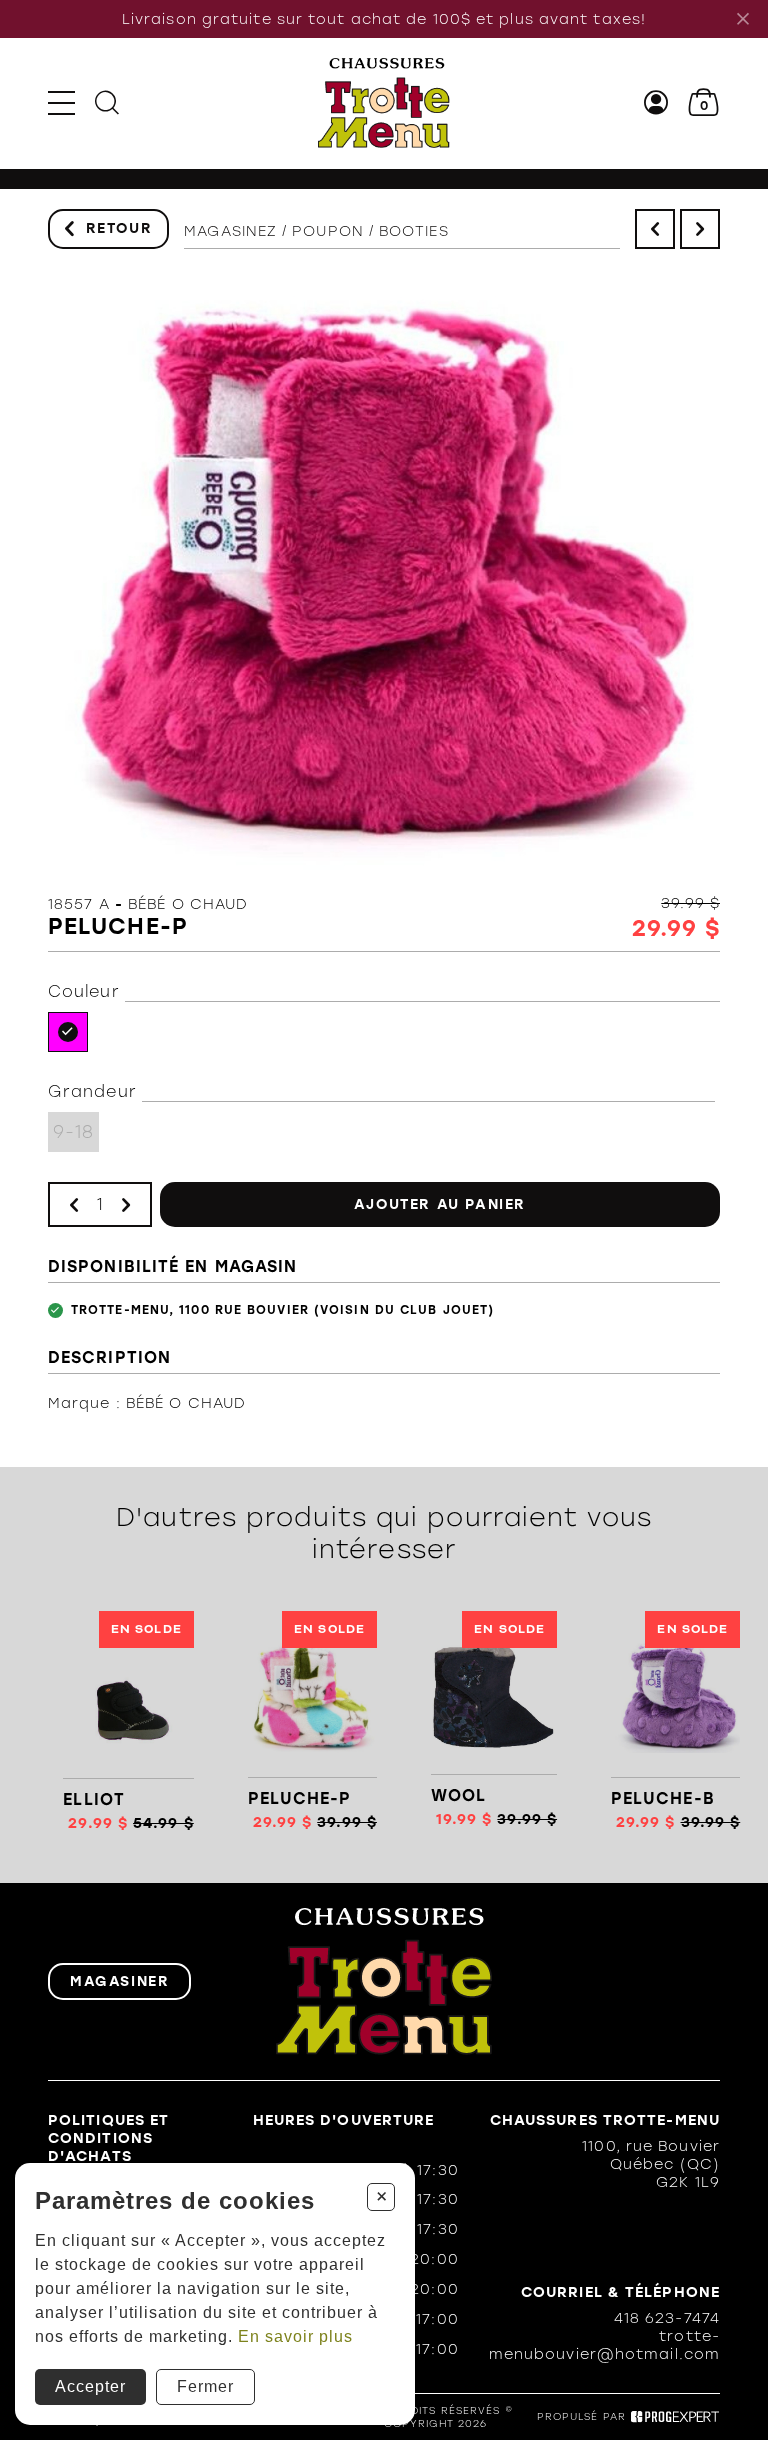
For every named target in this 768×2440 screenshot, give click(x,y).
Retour (119, 228)
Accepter (90, 2386)
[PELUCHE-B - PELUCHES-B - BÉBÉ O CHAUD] (675, 1721)
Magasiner (119, 1981)
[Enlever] (74, 1204)
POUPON (328, 231)
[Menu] (61, 102)
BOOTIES (414, 231)
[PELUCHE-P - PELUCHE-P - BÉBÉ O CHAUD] (312, 1721)
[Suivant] (700, 229)
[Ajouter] (126, 1204)
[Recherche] (107, 102)
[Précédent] (655, 229)
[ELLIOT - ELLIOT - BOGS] (128, 1721)
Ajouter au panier (440, 1204)
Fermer (205, 2386)
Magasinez (230, 231)
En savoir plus (295, 2336)
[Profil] (656, 102)
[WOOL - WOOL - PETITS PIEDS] (493, 1721)
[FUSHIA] (68, 1032)
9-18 (73, 1132)
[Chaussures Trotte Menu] (384, 103)
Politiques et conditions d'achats (108, 2138)
